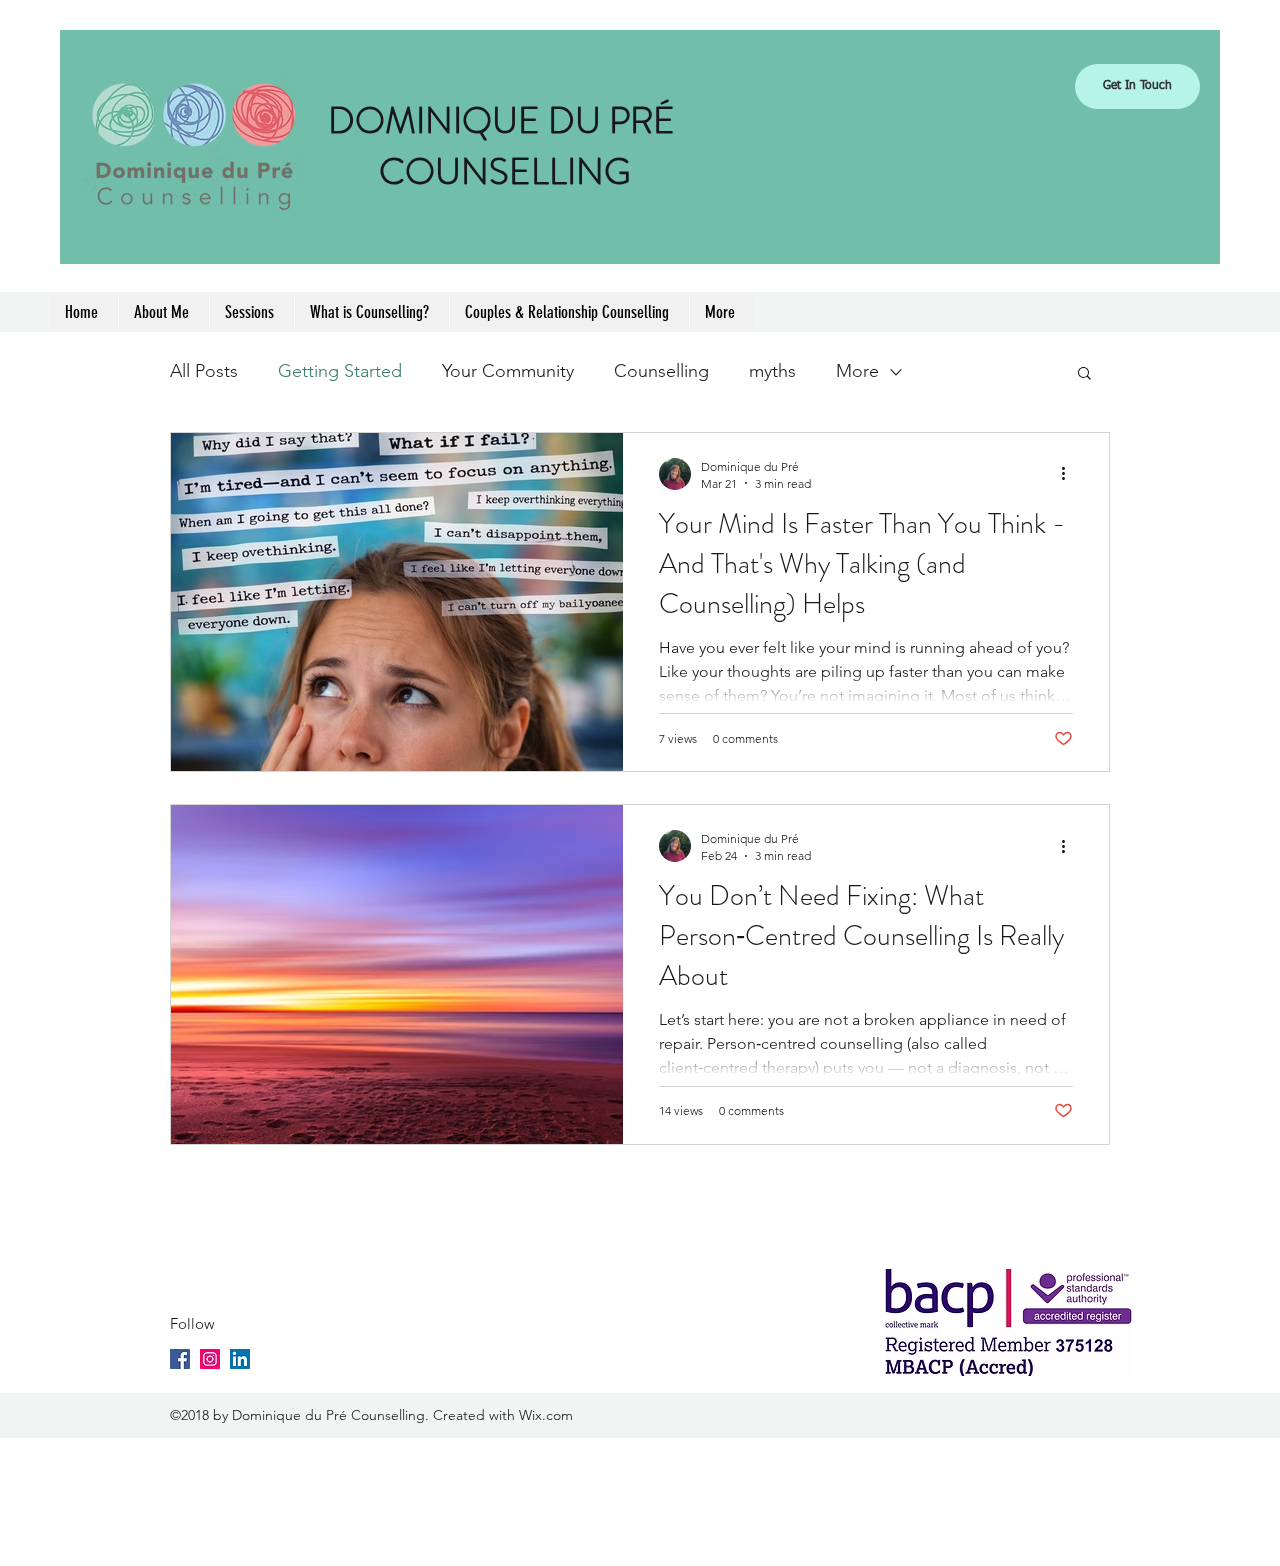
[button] (1084, 374)
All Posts (204, 371)
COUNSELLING (505, 172)
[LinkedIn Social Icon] (240, 1359)
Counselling (661, 371)
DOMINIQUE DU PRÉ (505, 121)
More (857, 371)
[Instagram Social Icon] (210, 1359)
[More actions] (1070, 474)
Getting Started (340, 371)
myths (772, 371)
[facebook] (180, 1359)
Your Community (508, 371)
